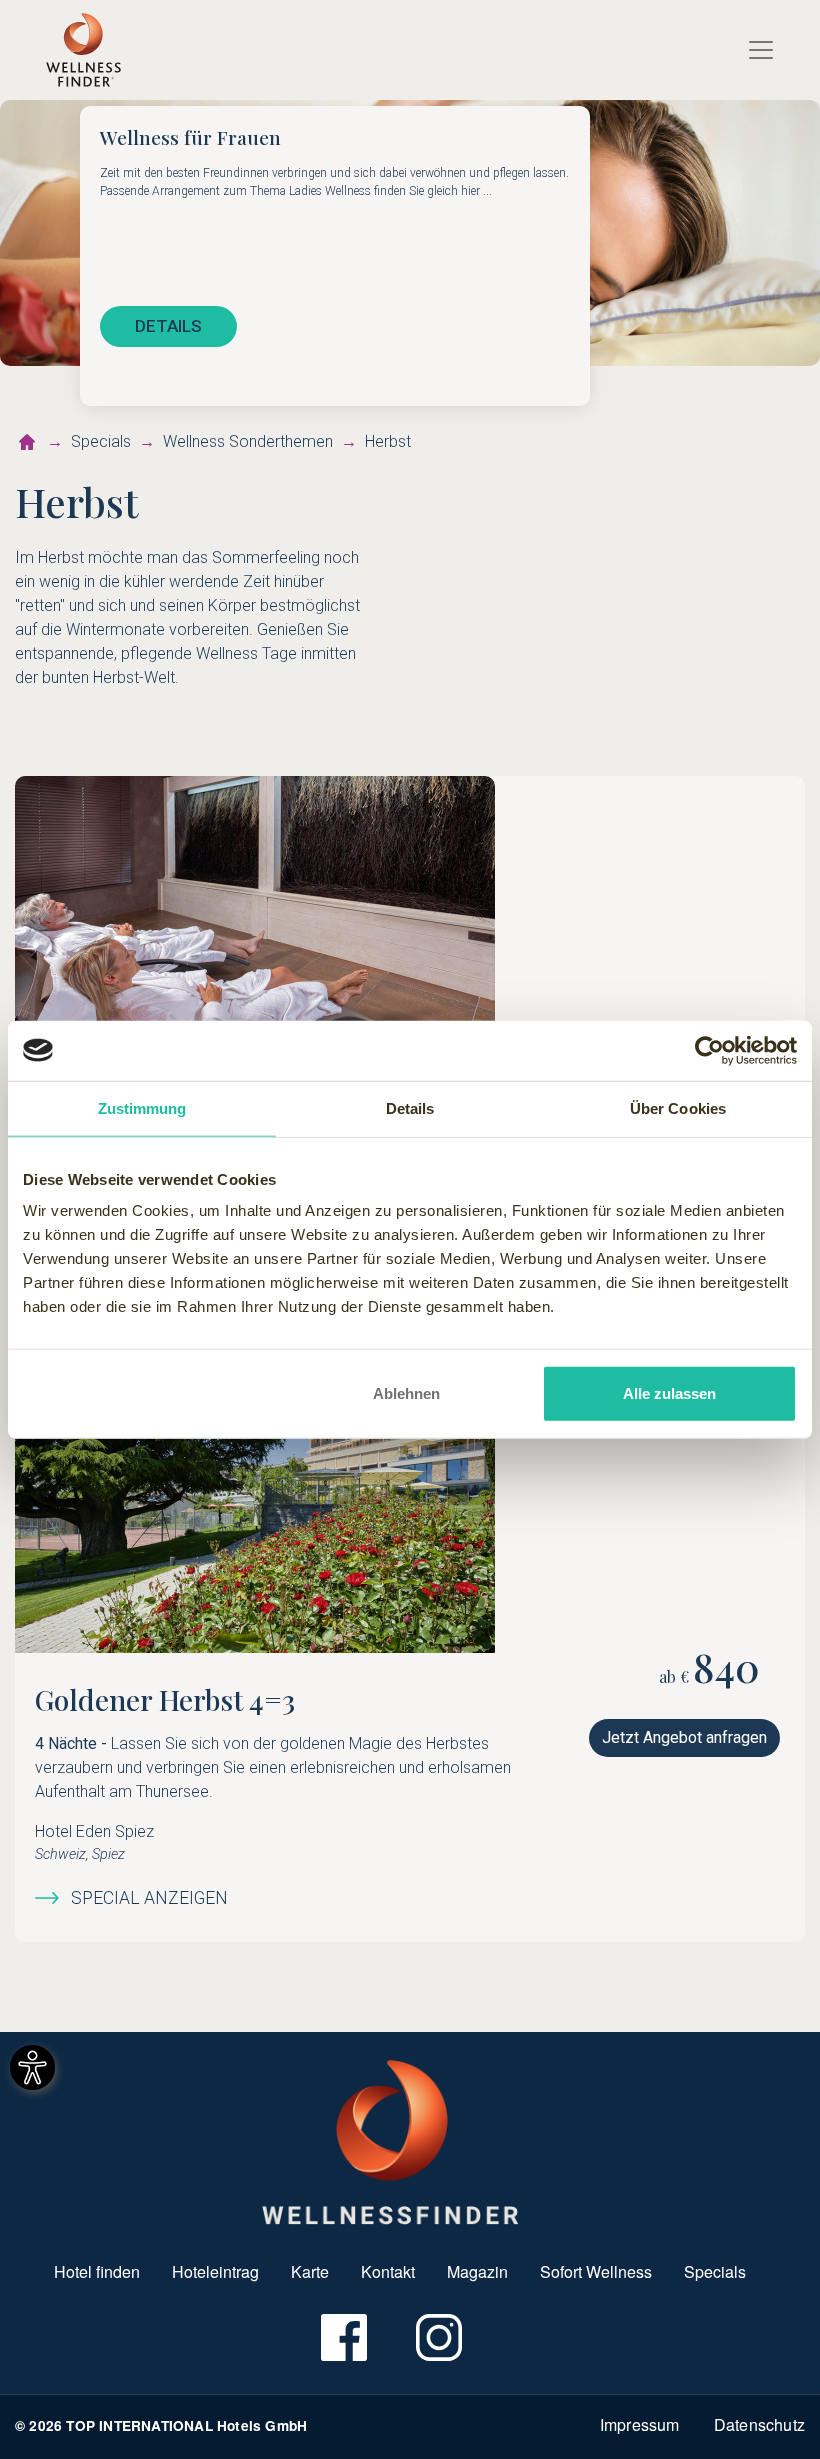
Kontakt (388, 2271)
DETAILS (168, 326)
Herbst (388, 441)
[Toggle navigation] (761, 50)
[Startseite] (27, 442)
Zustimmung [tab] (142, 1107)
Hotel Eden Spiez (94, 1831)
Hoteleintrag (215, 2271)
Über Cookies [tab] (678, 1107)
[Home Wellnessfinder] (390, 2140)
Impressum (640, 2424)
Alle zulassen (669, 1393)
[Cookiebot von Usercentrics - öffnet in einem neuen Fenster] (709, 1050)
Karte (310, 2271)
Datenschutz (759, 2424)
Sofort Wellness (596, 2271)
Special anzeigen (149, 1898)
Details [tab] (410, 1107)
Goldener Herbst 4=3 (165, 1699)
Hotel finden (97, 2271)
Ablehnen (406, 1393)
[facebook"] (342, 2338)
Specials (715, 2271)
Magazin (477, 2271)
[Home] (83, 50)
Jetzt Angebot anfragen (684, 1737)
